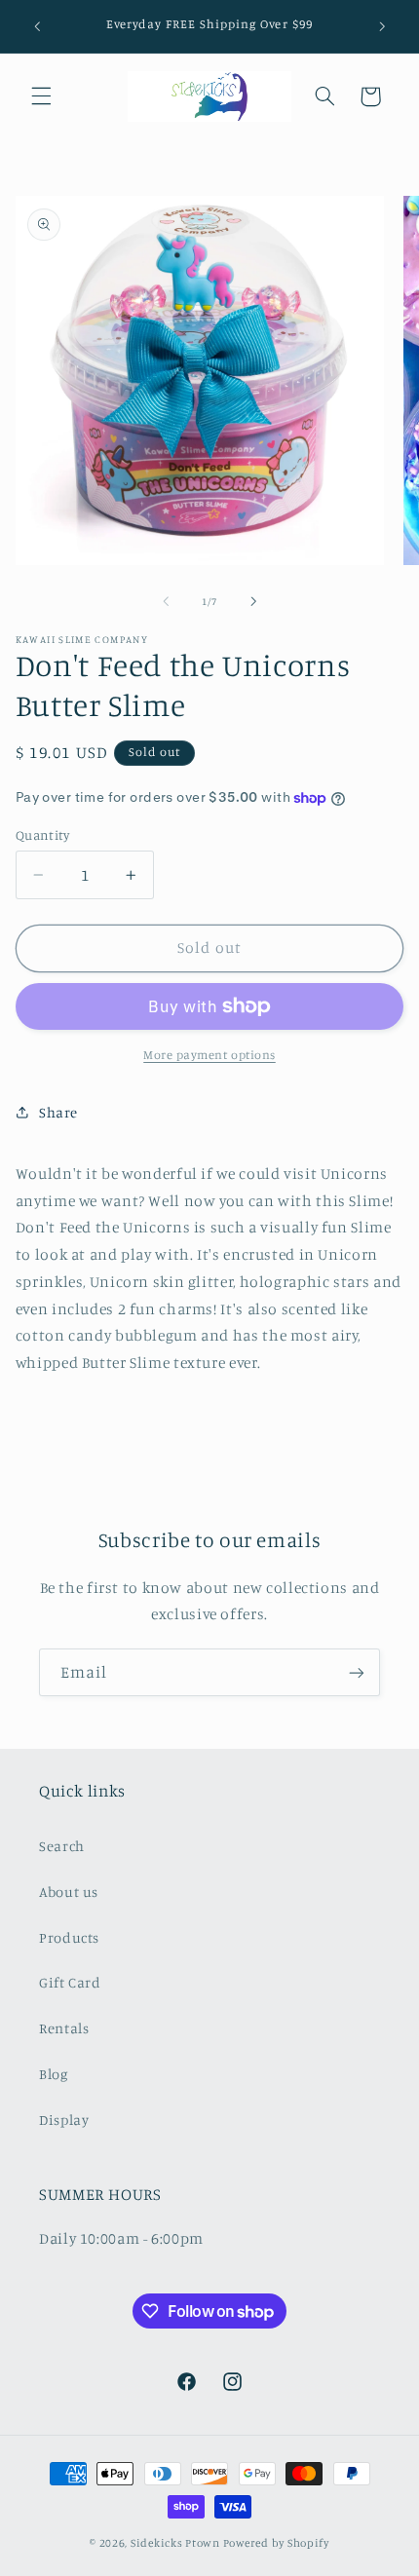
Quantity (42, 835)
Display (64, 2120)
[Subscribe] (357, 1672)
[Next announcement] (382, 26)
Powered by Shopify (276, 2543)
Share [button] (58, 1112)
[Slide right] (253, 601)
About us (69, 1892)
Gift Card (70, 1982)
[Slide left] (166, 601)
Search (62, 1846)
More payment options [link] (209, 1055)
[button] (41, 96)
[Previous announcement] (37, 26)
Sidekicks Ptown (175, 2543)
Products (69, 1937)
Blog (54, 2074)
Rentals (64, 2028)
